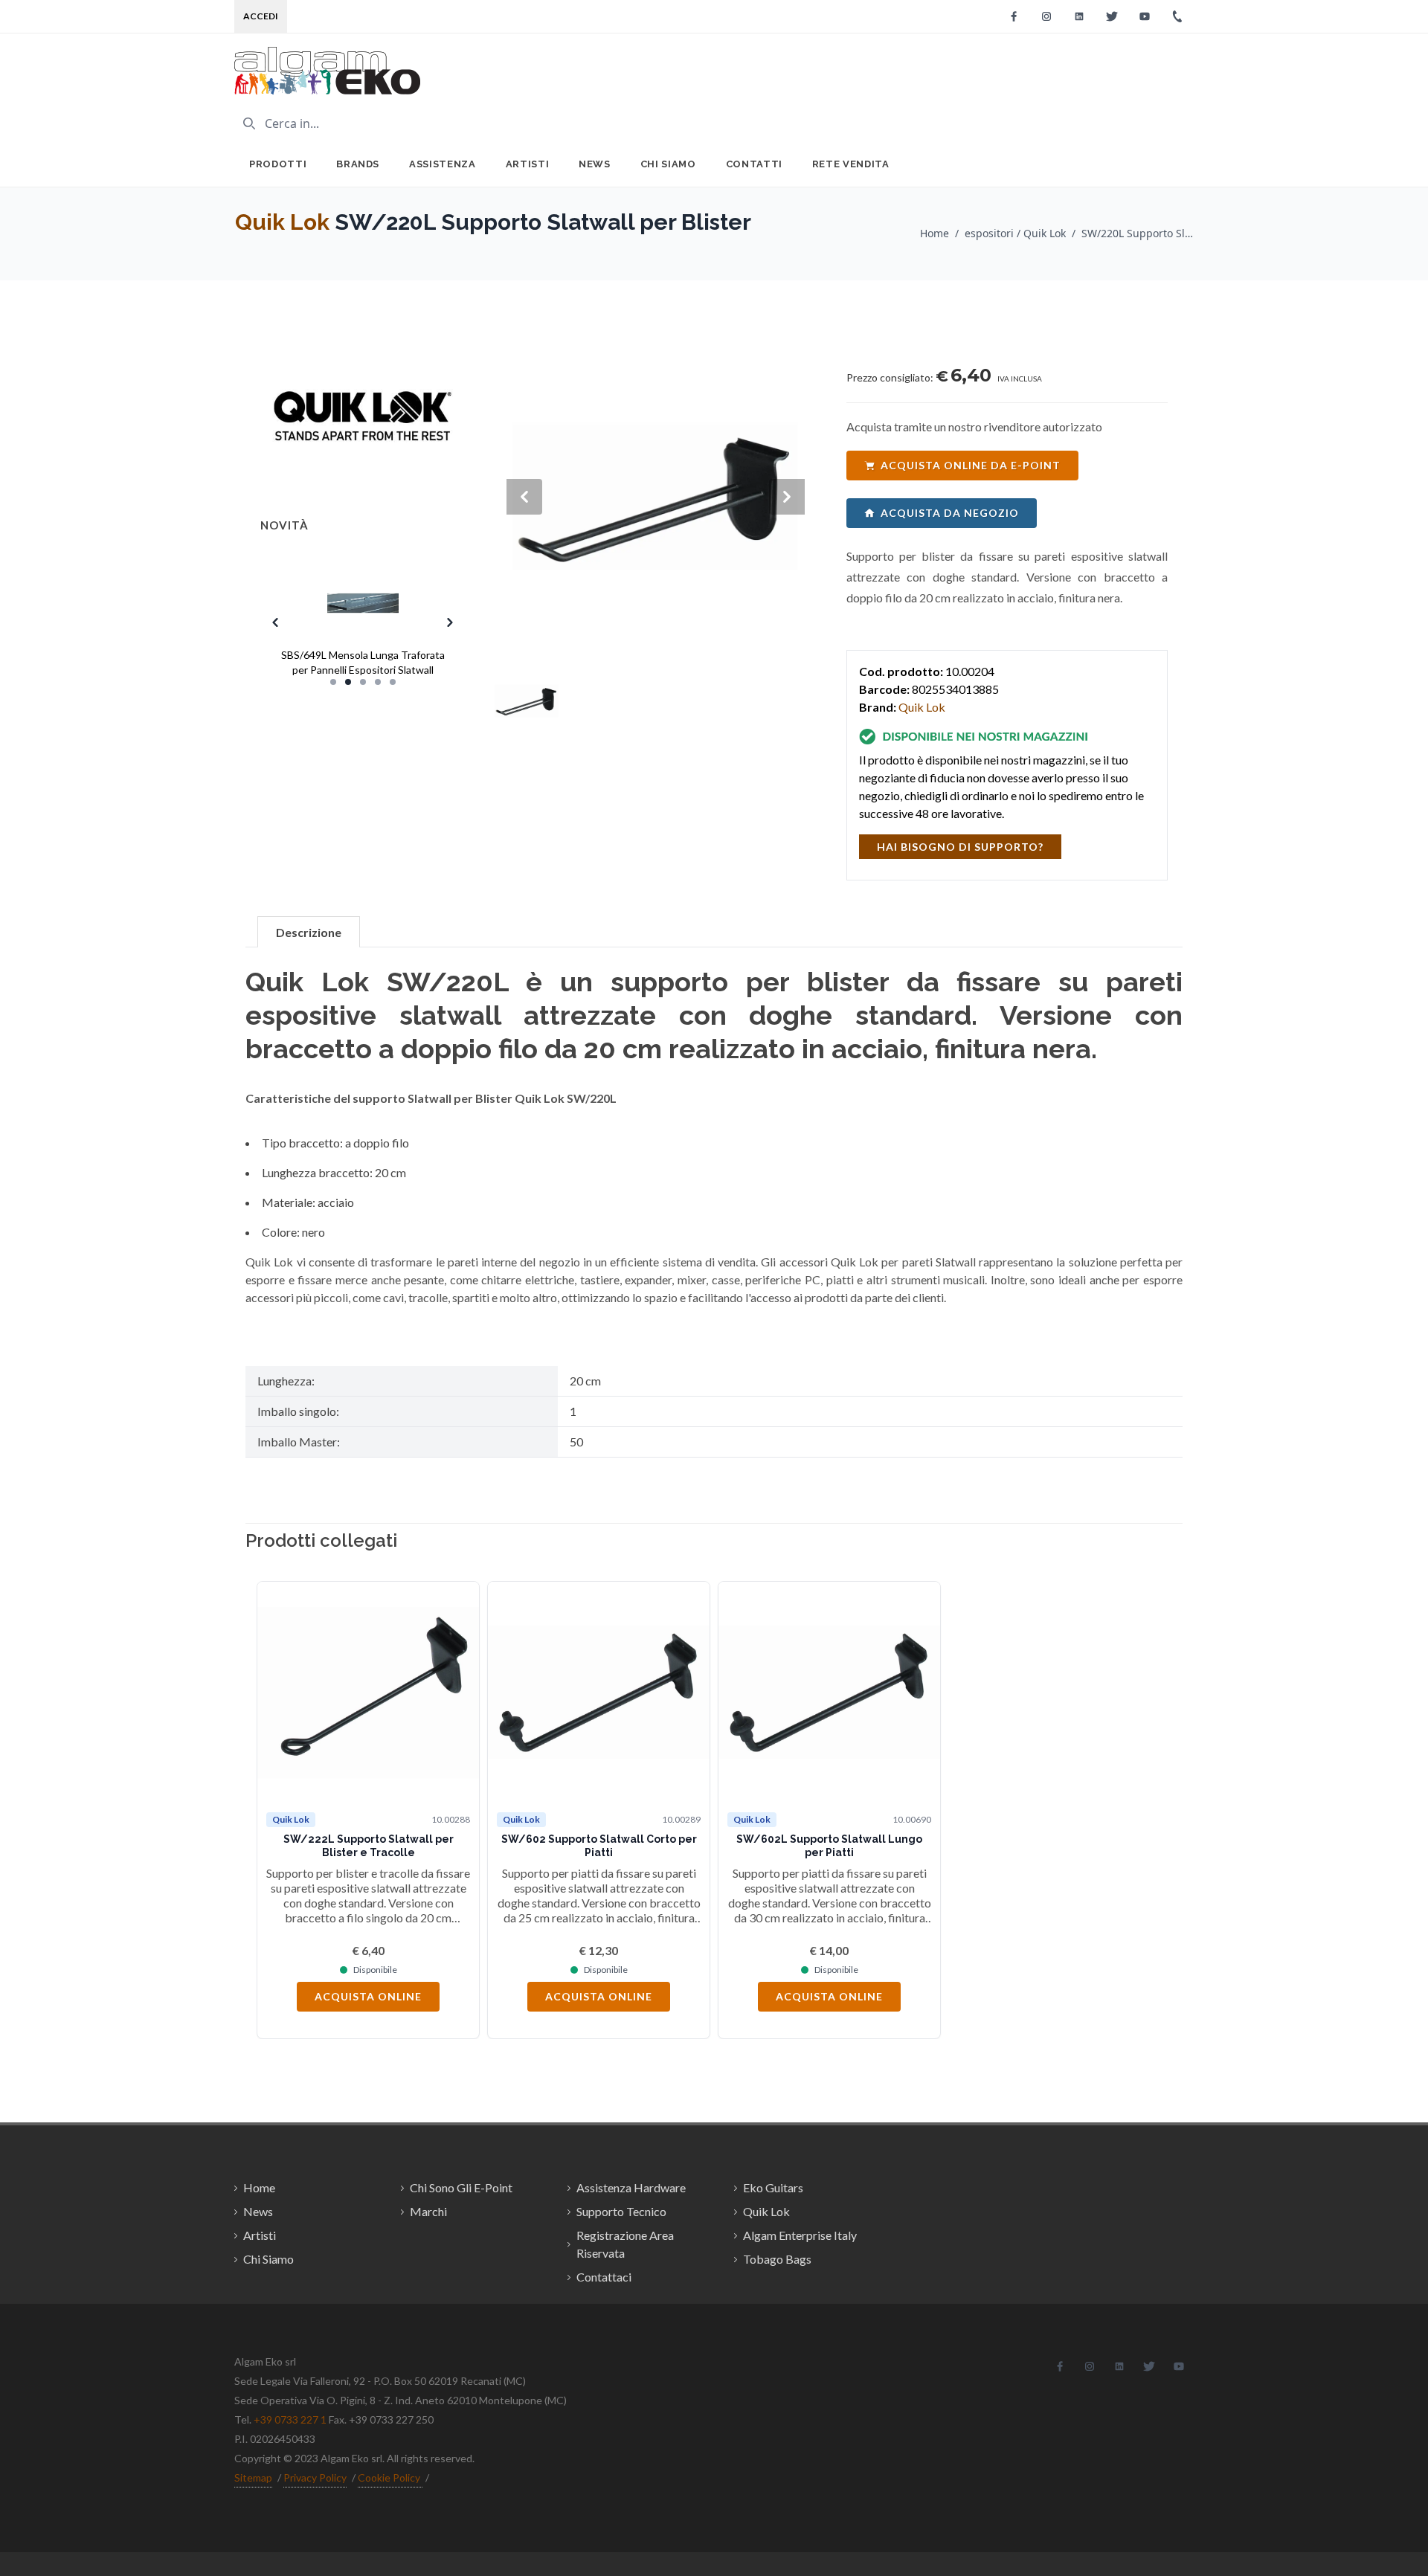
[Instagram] (1046, 16)
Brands (358, 164)
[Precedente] (279, 1810)
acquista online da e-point (971, 465)
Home (935, 233)
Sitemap (253, 2477)
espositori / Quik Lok (1015, 233)
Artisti (528, 164)
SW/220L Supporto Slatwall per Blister (1137, 233)
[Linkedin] (1079, 16)
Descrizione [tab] (309, 932)
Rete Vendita (851, 164)
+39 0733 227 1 (290, 2419)
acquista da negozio (950, 513)
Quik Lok (282, 222)
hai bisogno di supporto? (960, 847)
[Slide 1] (333, 682)
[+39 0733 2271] (1177, 16)
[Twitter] (1112, 16)
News (595, 164)
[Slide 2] (348, 682)
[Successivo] (1149, 1810)
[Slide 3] (363, 682)
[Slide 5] (393, 682)
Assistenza (443, 164)
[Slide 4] (378, 682)
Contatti (754, 164)
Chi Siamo (668, 164)
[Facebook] (1014, 16)
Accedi (261, 16)
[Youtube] (1145, 16)
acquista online (368, 1996)
